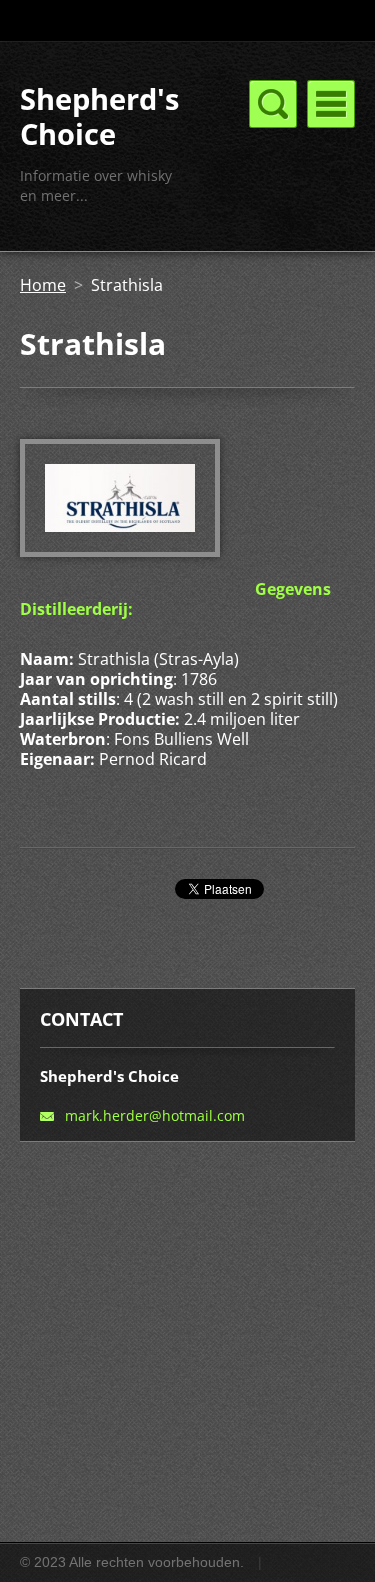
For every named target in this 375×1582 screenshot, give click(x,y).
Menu (331, 104)
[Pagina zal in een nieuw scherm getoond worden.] (120, 551)
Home (43, 285)
